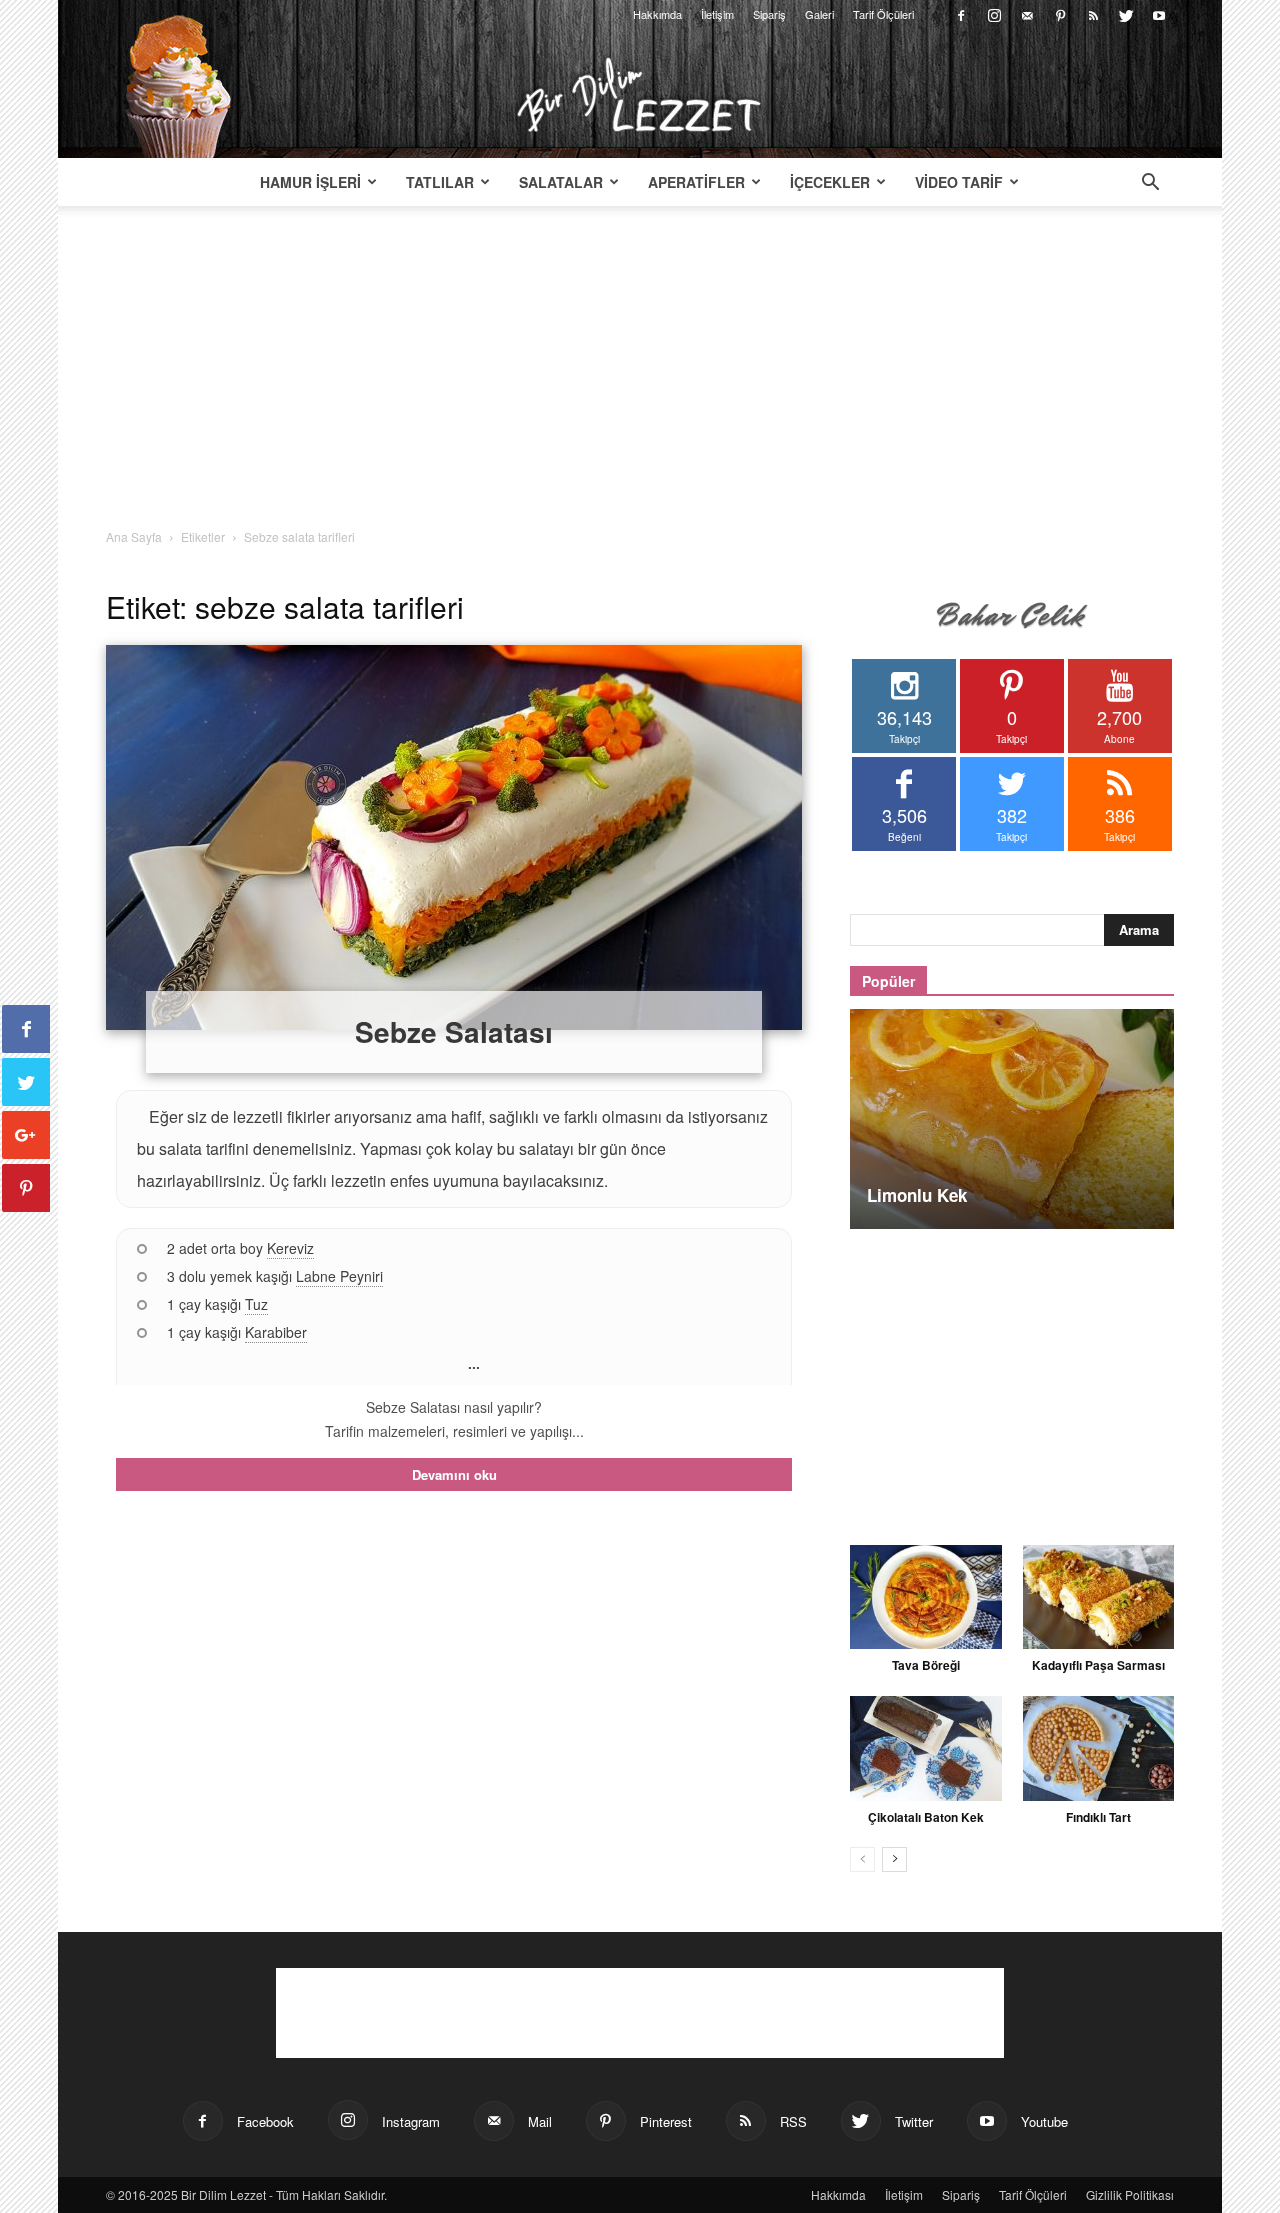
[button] (1150, 184)
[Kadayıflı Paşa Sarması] (1099, 1597)
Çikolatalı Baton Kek (926, 1817)
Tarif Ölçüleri (883, 14)
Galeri (819, 14)
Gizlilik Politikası (1130, 2194)
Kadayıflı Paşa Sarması (1098, 1665)
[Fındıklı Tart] (1099, 1748)
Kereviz (290, 1248)
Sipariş (769, 14)
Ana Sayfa (134, 536)
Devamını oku (454, 1474)
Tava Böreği (926, 1665)
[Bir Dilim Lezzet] (640, 95)
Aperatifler (696, 182)
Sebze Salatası (454, 1031)
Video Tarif (959, 182)
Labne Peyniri (339, 1276)
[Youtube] (1159, 14)
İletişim (717, 14)
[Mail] (1027, 14)
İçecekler (830, 182)
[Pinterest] (1060, 14)
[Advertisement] (640, 378)
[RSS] (1093, 14)
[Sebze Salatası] (454, 837)
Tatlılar (440, 182)
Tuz (256, 1304)
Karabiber (276, 1332)
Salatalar (561, 182)
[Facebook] (961, 14)
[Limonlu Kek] (1012, 1119)
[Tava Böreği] (926, 1597)
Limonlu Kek (917, 1195)
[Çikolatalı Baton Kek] (926, 1748)
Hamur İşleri (310, 182)
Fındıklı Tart (1098, 1817)
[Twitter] (1126, 14)
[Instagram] (994, 14)
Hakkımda (657, 14)
